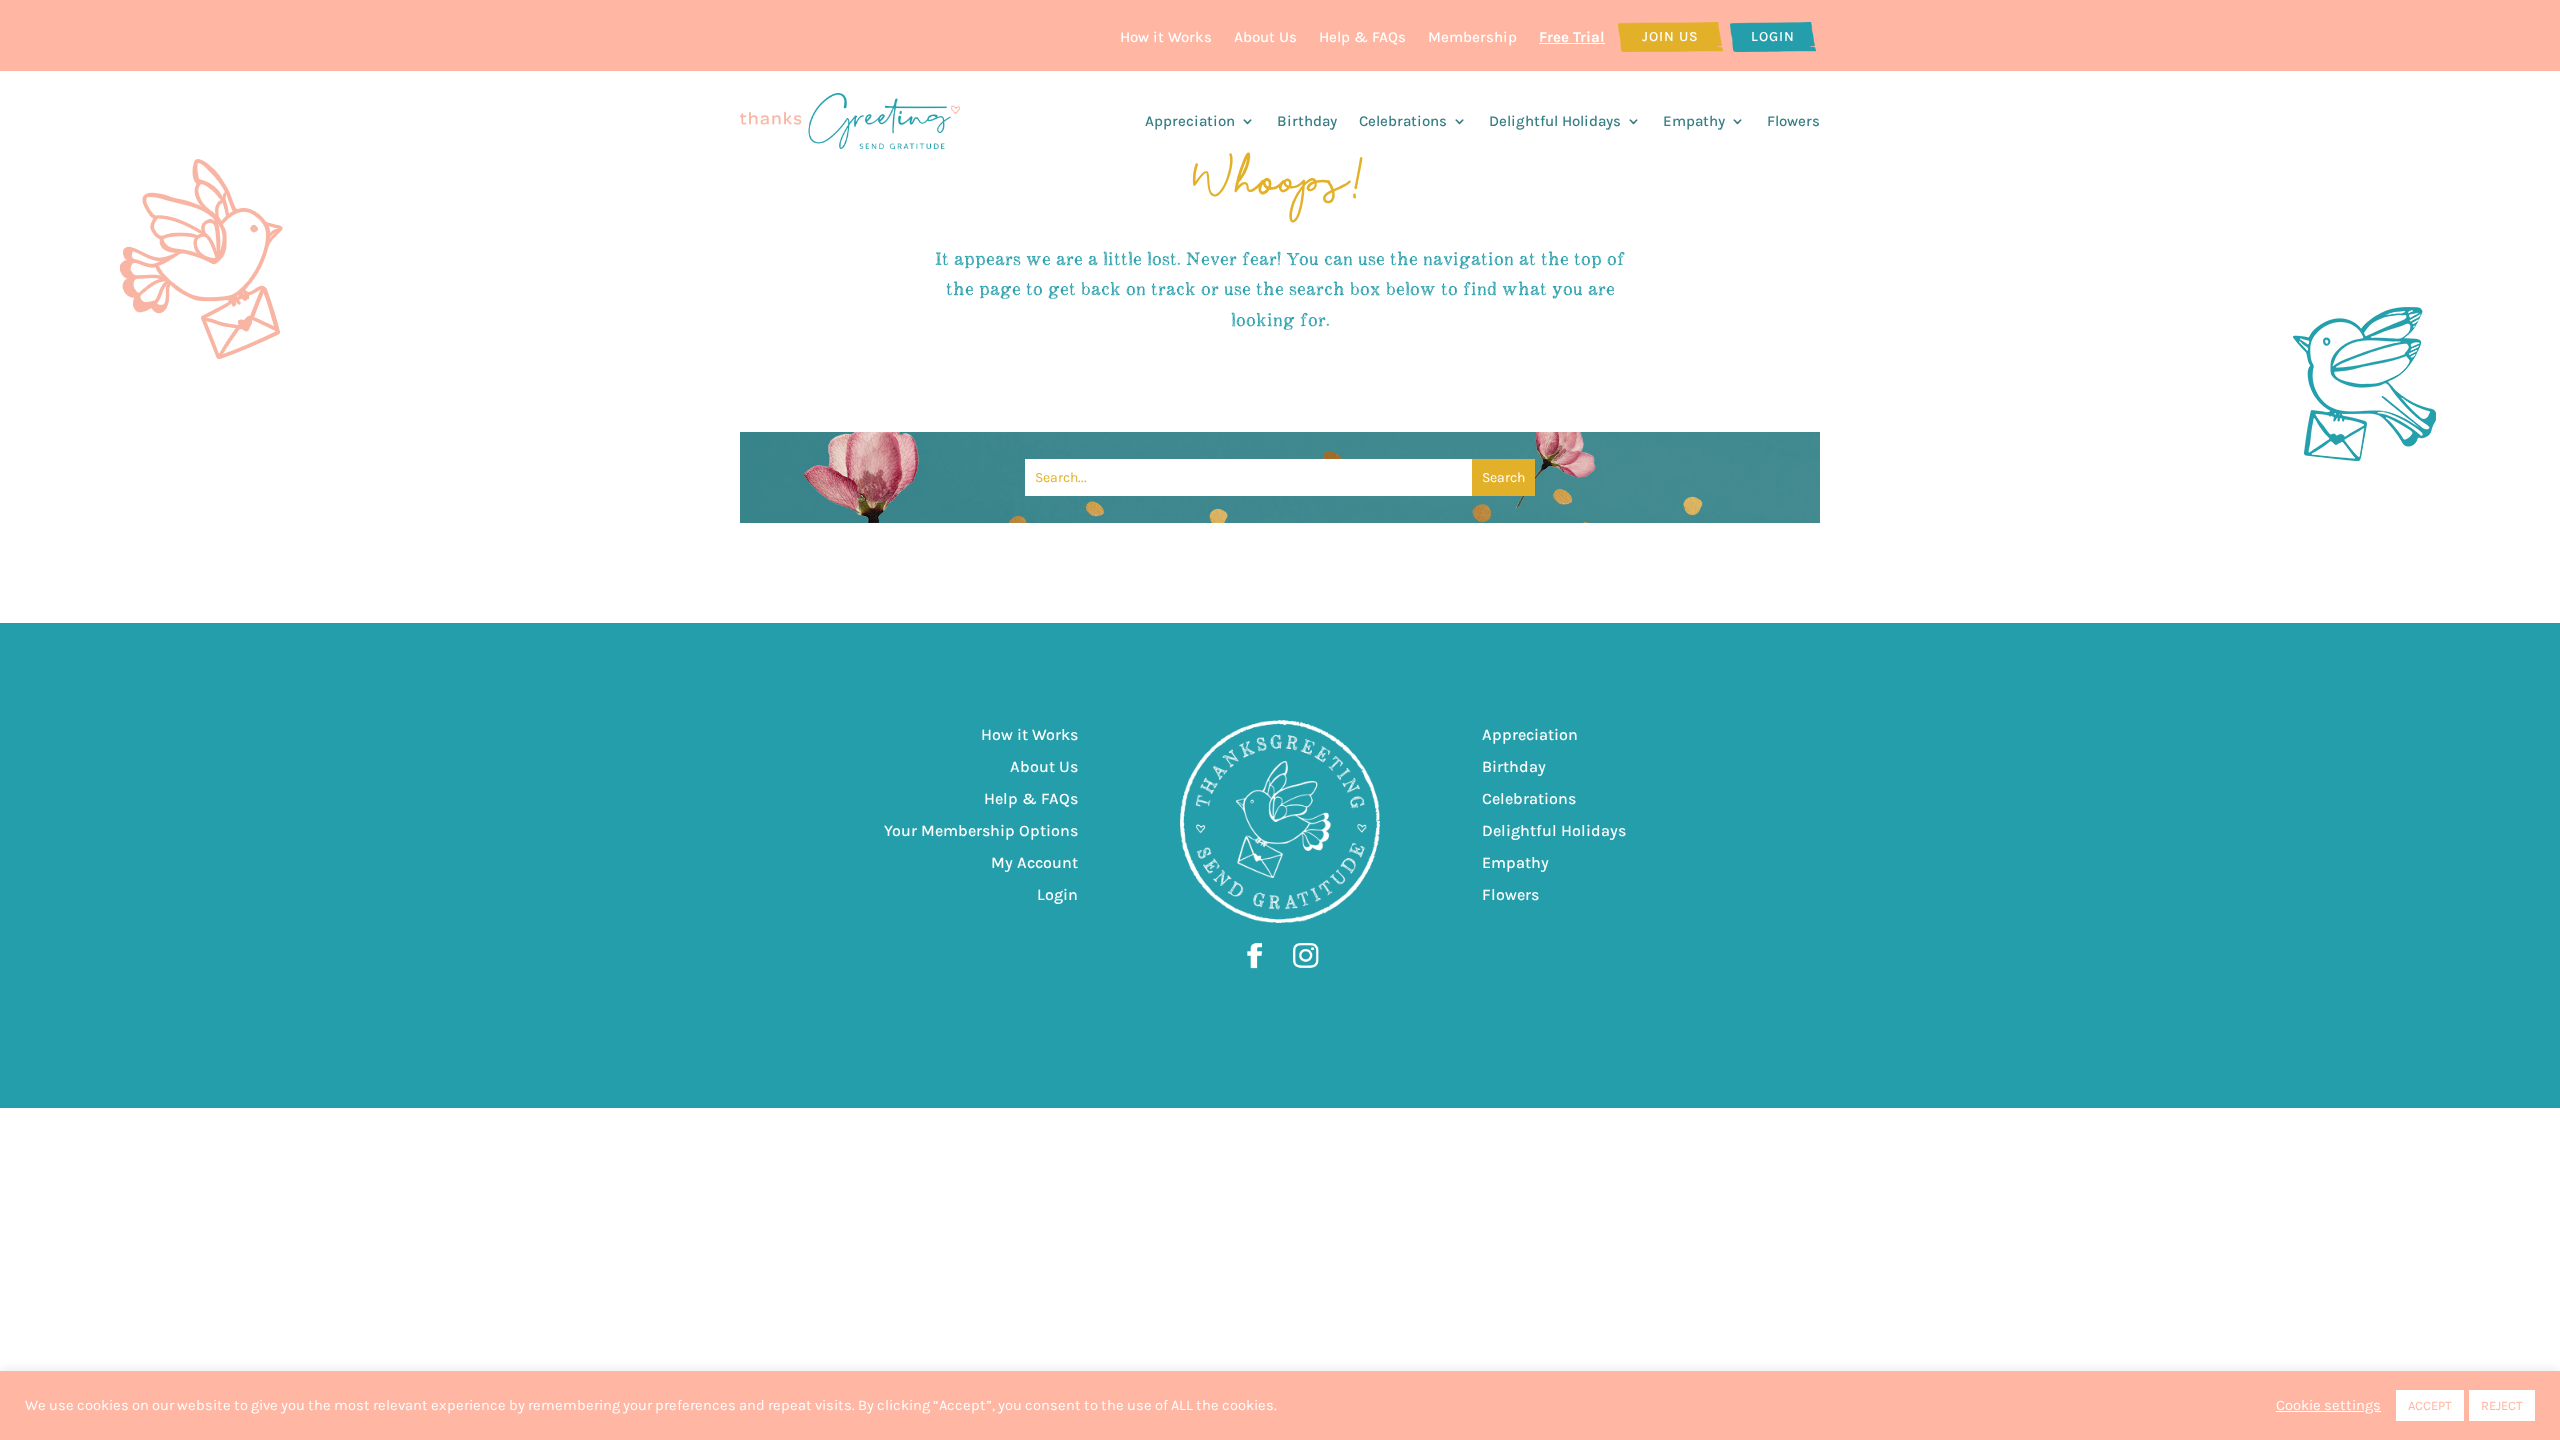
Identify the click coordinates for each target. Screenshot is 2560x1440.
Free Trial (1572, 37)
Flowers (1793, 121)
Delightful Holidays (1555, 121)
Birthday (1307, 121)
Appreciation (1190, 121)
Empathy (1694, 121)
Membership (1472, 37)
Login (1773, 36)
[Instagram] (1306, 965)
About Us (1265, 37)
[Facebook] (1265, 965)
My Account (1034, 863)
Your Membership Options (981, 831)
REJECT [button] (2502, 1405)
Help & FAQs (1362, 37)
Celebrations (1403, 121)
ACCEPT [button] (2430, 1405)
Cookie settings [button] (2328, 1405)
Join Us (1670, 36)
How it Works (1166, 37)
